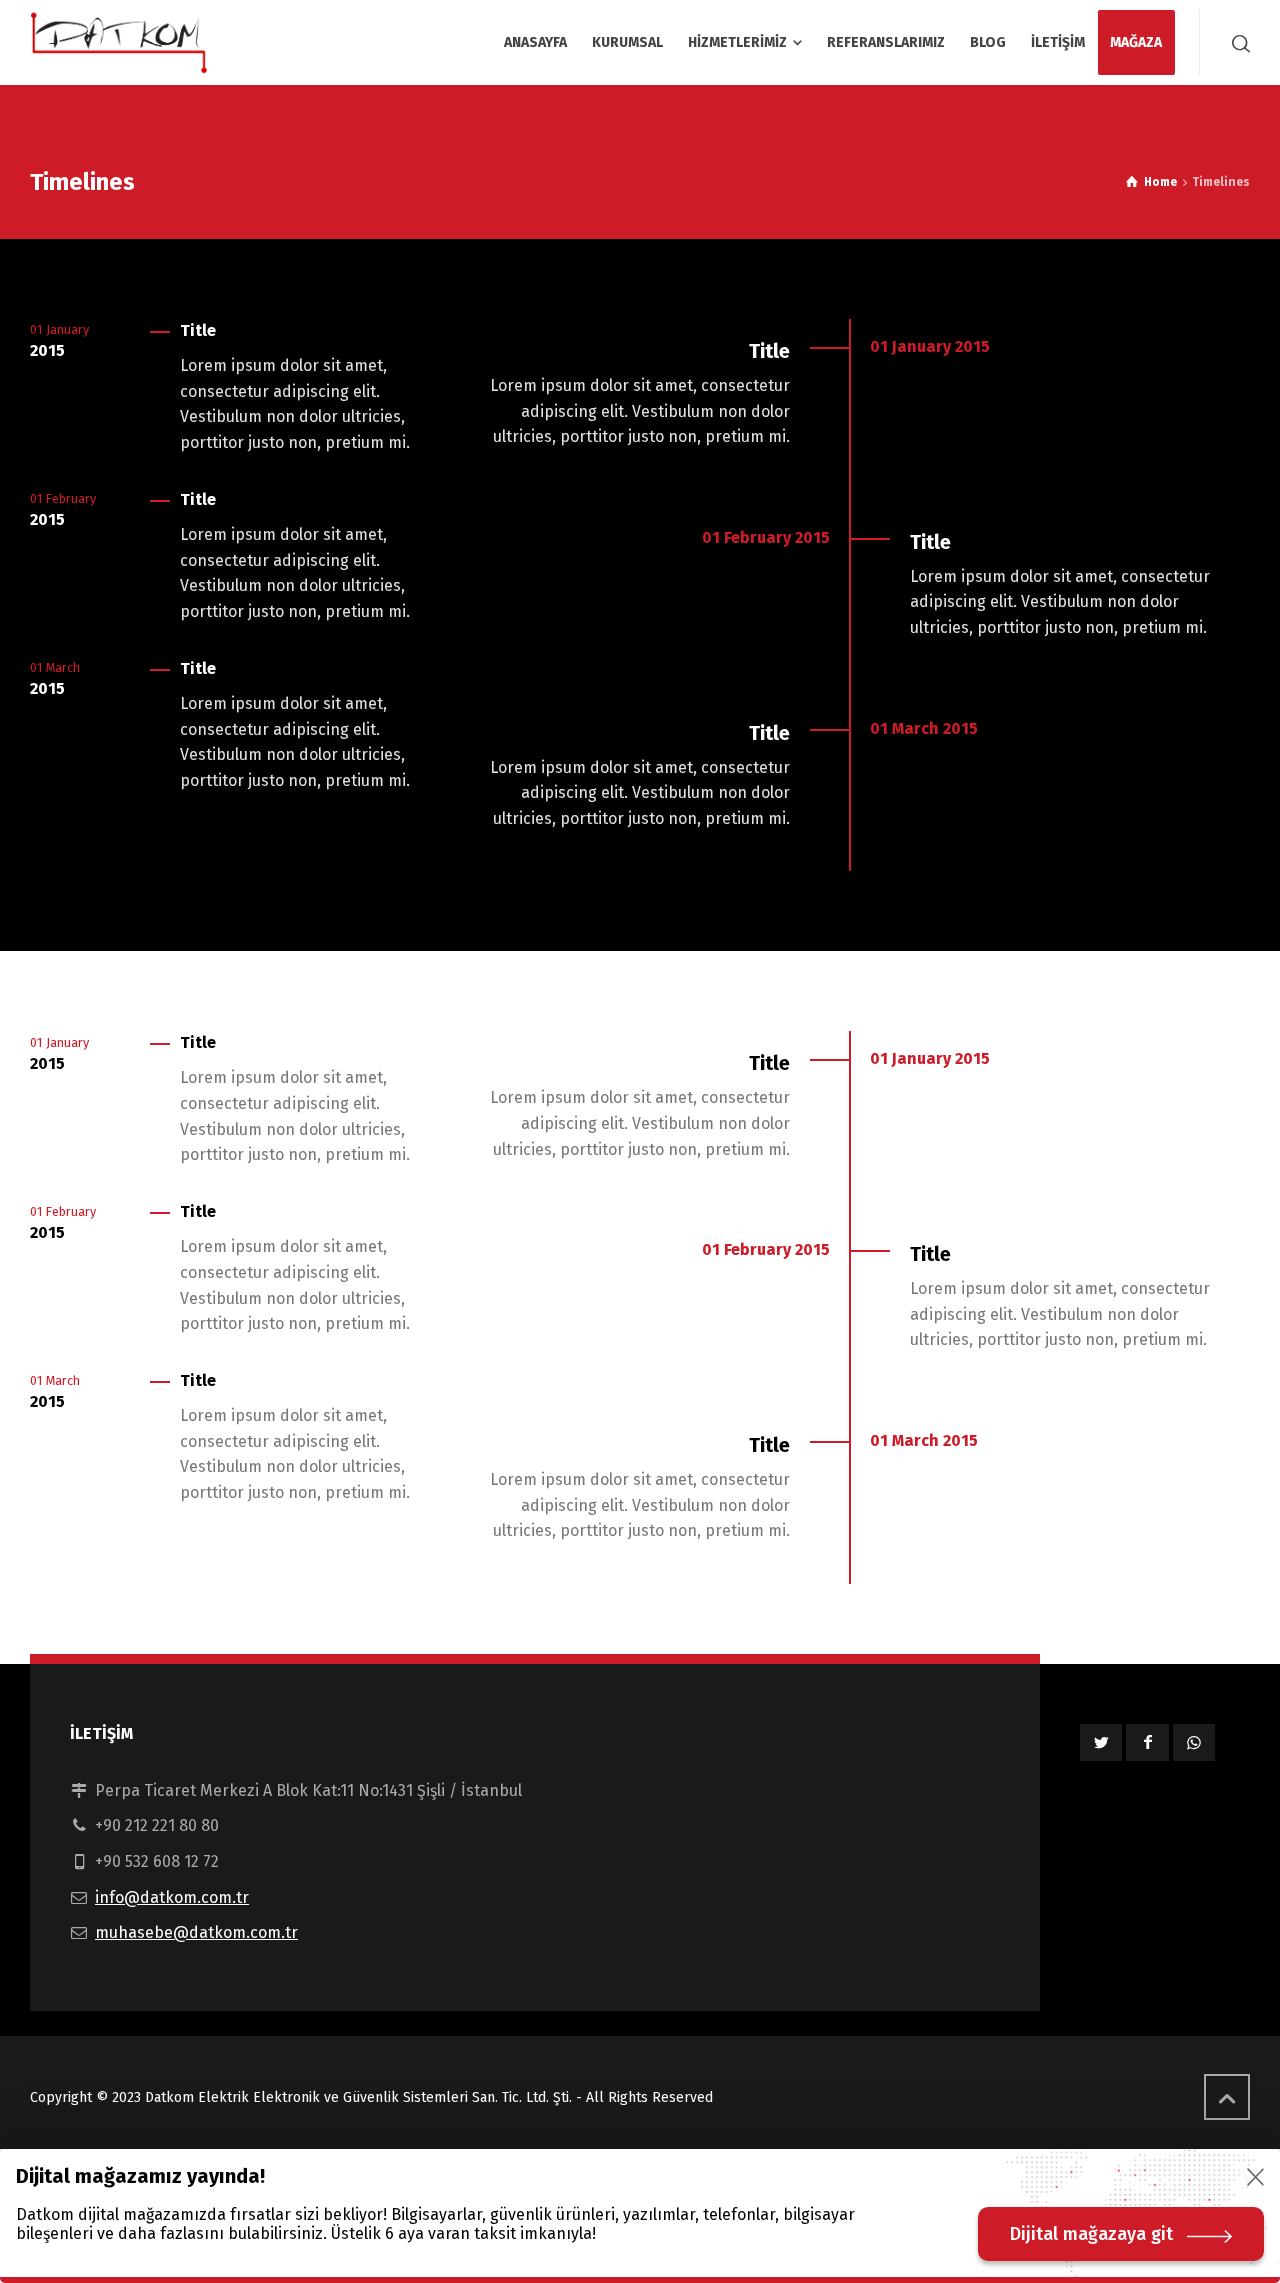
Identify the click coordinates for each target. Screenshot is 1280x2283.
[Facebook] (1147, 1742)
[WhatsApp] (1194, 1742)
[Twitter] (1101, 1742)
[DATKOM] (119, 42)
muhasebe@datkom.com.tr (196, 1932)
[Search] (1237, 43)
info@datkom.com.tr (172, 1897)
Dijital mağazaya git (1091, 2234)
